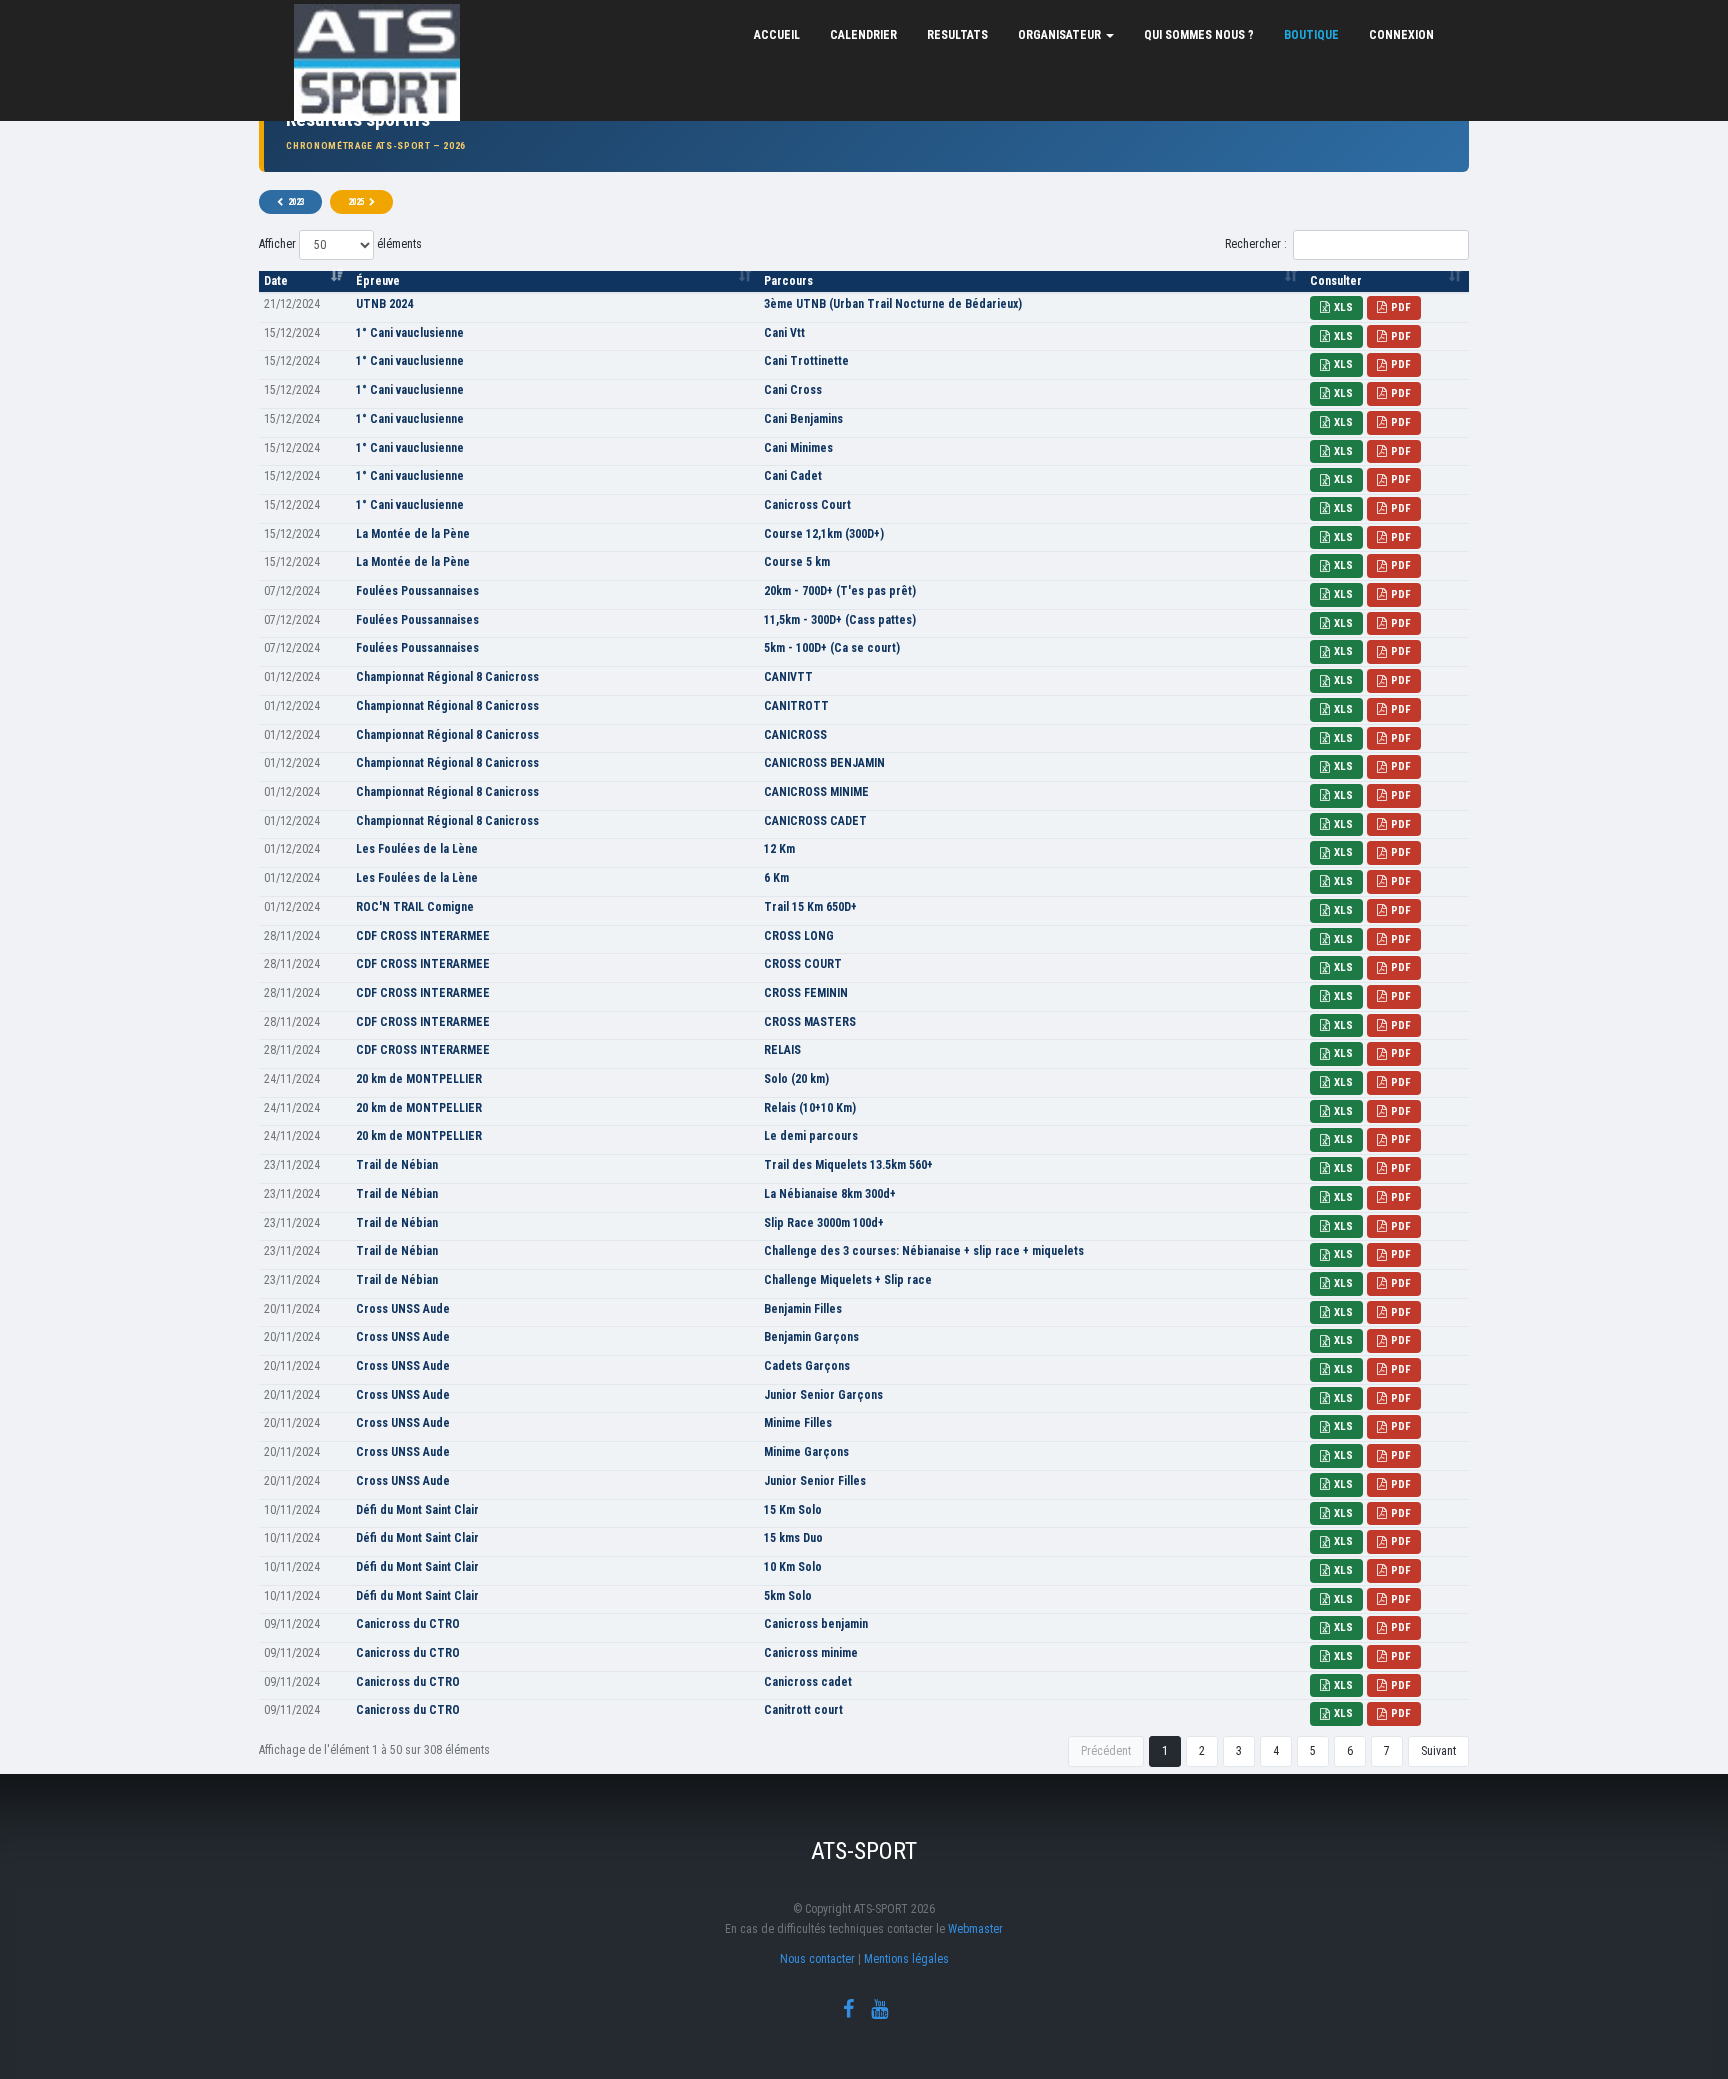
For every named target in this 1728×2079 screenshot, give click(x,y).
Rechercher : (1256, 244)
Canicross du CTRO (408, 1624)
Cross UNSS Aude (403, 1309)
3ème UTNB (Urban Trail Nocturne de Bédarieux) (893, 304)
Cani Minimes (798, 448)
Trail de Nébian (397, 1165)
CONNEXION (1401, 35)
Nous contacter (817, 1959)
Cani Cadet (793, 476)
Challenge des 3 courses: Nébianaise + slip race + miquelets (924, 1251)
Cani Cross (793, 390)
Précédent (1106, 1751)
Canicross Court (807, 505)
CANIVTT (788, 677)
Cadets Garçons (807, 1366)
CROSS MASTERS (810, 1022)
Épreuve (378, 281)
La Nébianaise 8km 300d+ (830, 1194)
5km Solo (788, 1596)
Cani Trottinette (806, 361)
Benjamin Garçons (811, 1337)
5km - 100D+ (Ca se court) (832, 648)
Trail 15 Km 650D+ (810, 907)
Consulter (1336, 281)
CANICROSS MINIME (816, 792)
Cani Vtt (784, 333)
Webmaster (975, 1929)
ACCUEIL (777, 35)
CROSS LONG (799, 936)
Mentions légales (906, 1959)
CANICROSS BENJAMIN (824, 763)
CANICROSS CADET (815, 821)
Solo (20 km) (796, 1079)
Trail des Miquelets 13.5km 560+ (848, 1165)
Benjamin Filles (803, 1309)
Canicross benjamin (816, 1624)
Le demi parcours (811, 1136)
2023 (296, 202)
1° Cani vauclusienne (410, 333)
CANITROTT (796, 706)
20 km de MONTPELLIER (419, 1079)
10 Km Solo (793, 1567)
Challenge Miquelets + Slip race (848, 1280)
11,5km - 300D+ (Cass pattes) (840, 620)
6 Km (776, 878)
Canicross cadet (808, 1682)
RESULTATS (957, 35)
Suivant (1438, 1751)
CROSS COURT (803, 964)
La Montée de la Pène (413, 534)
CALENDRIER (863, 35)
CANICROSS (795, 735)
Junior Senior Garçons (823, 1395)
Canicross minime (811, 1653)
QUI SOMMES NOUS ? (1199, 35)
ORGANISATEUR (1061, 35)
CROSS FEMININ (806, 993)
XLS (1343, 307)
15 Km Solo (793, 1510)
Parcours (788, 281)
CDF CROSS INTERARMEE (423, 936)
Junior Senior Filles (815, 1481)
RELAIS (782, 1050)
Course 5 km (797, 562)
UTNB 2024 (384, 304)
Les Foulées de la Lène (417, 849)
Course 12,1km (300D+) (824, 534)
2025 (356, 202)
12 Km (779, 849)
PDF (1401, 307)
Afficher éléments (340, 244)
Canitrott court (803, 1710)
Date (276, 281)
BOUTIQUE (1311, 35)
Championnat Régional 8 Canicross (447, 677)
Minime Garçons (806, 1452)
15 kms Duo (793, 1538)
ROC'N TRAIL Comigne (415, 907)
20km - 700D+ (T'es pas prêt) (840, 591)
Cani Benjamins (803, 419)
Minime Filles (798, 1423)
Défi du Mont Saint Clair (417, 1510)
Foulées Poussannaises (417, 591)
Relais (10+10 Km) (810, 1108)
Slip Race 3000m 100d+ (824, 1223)
